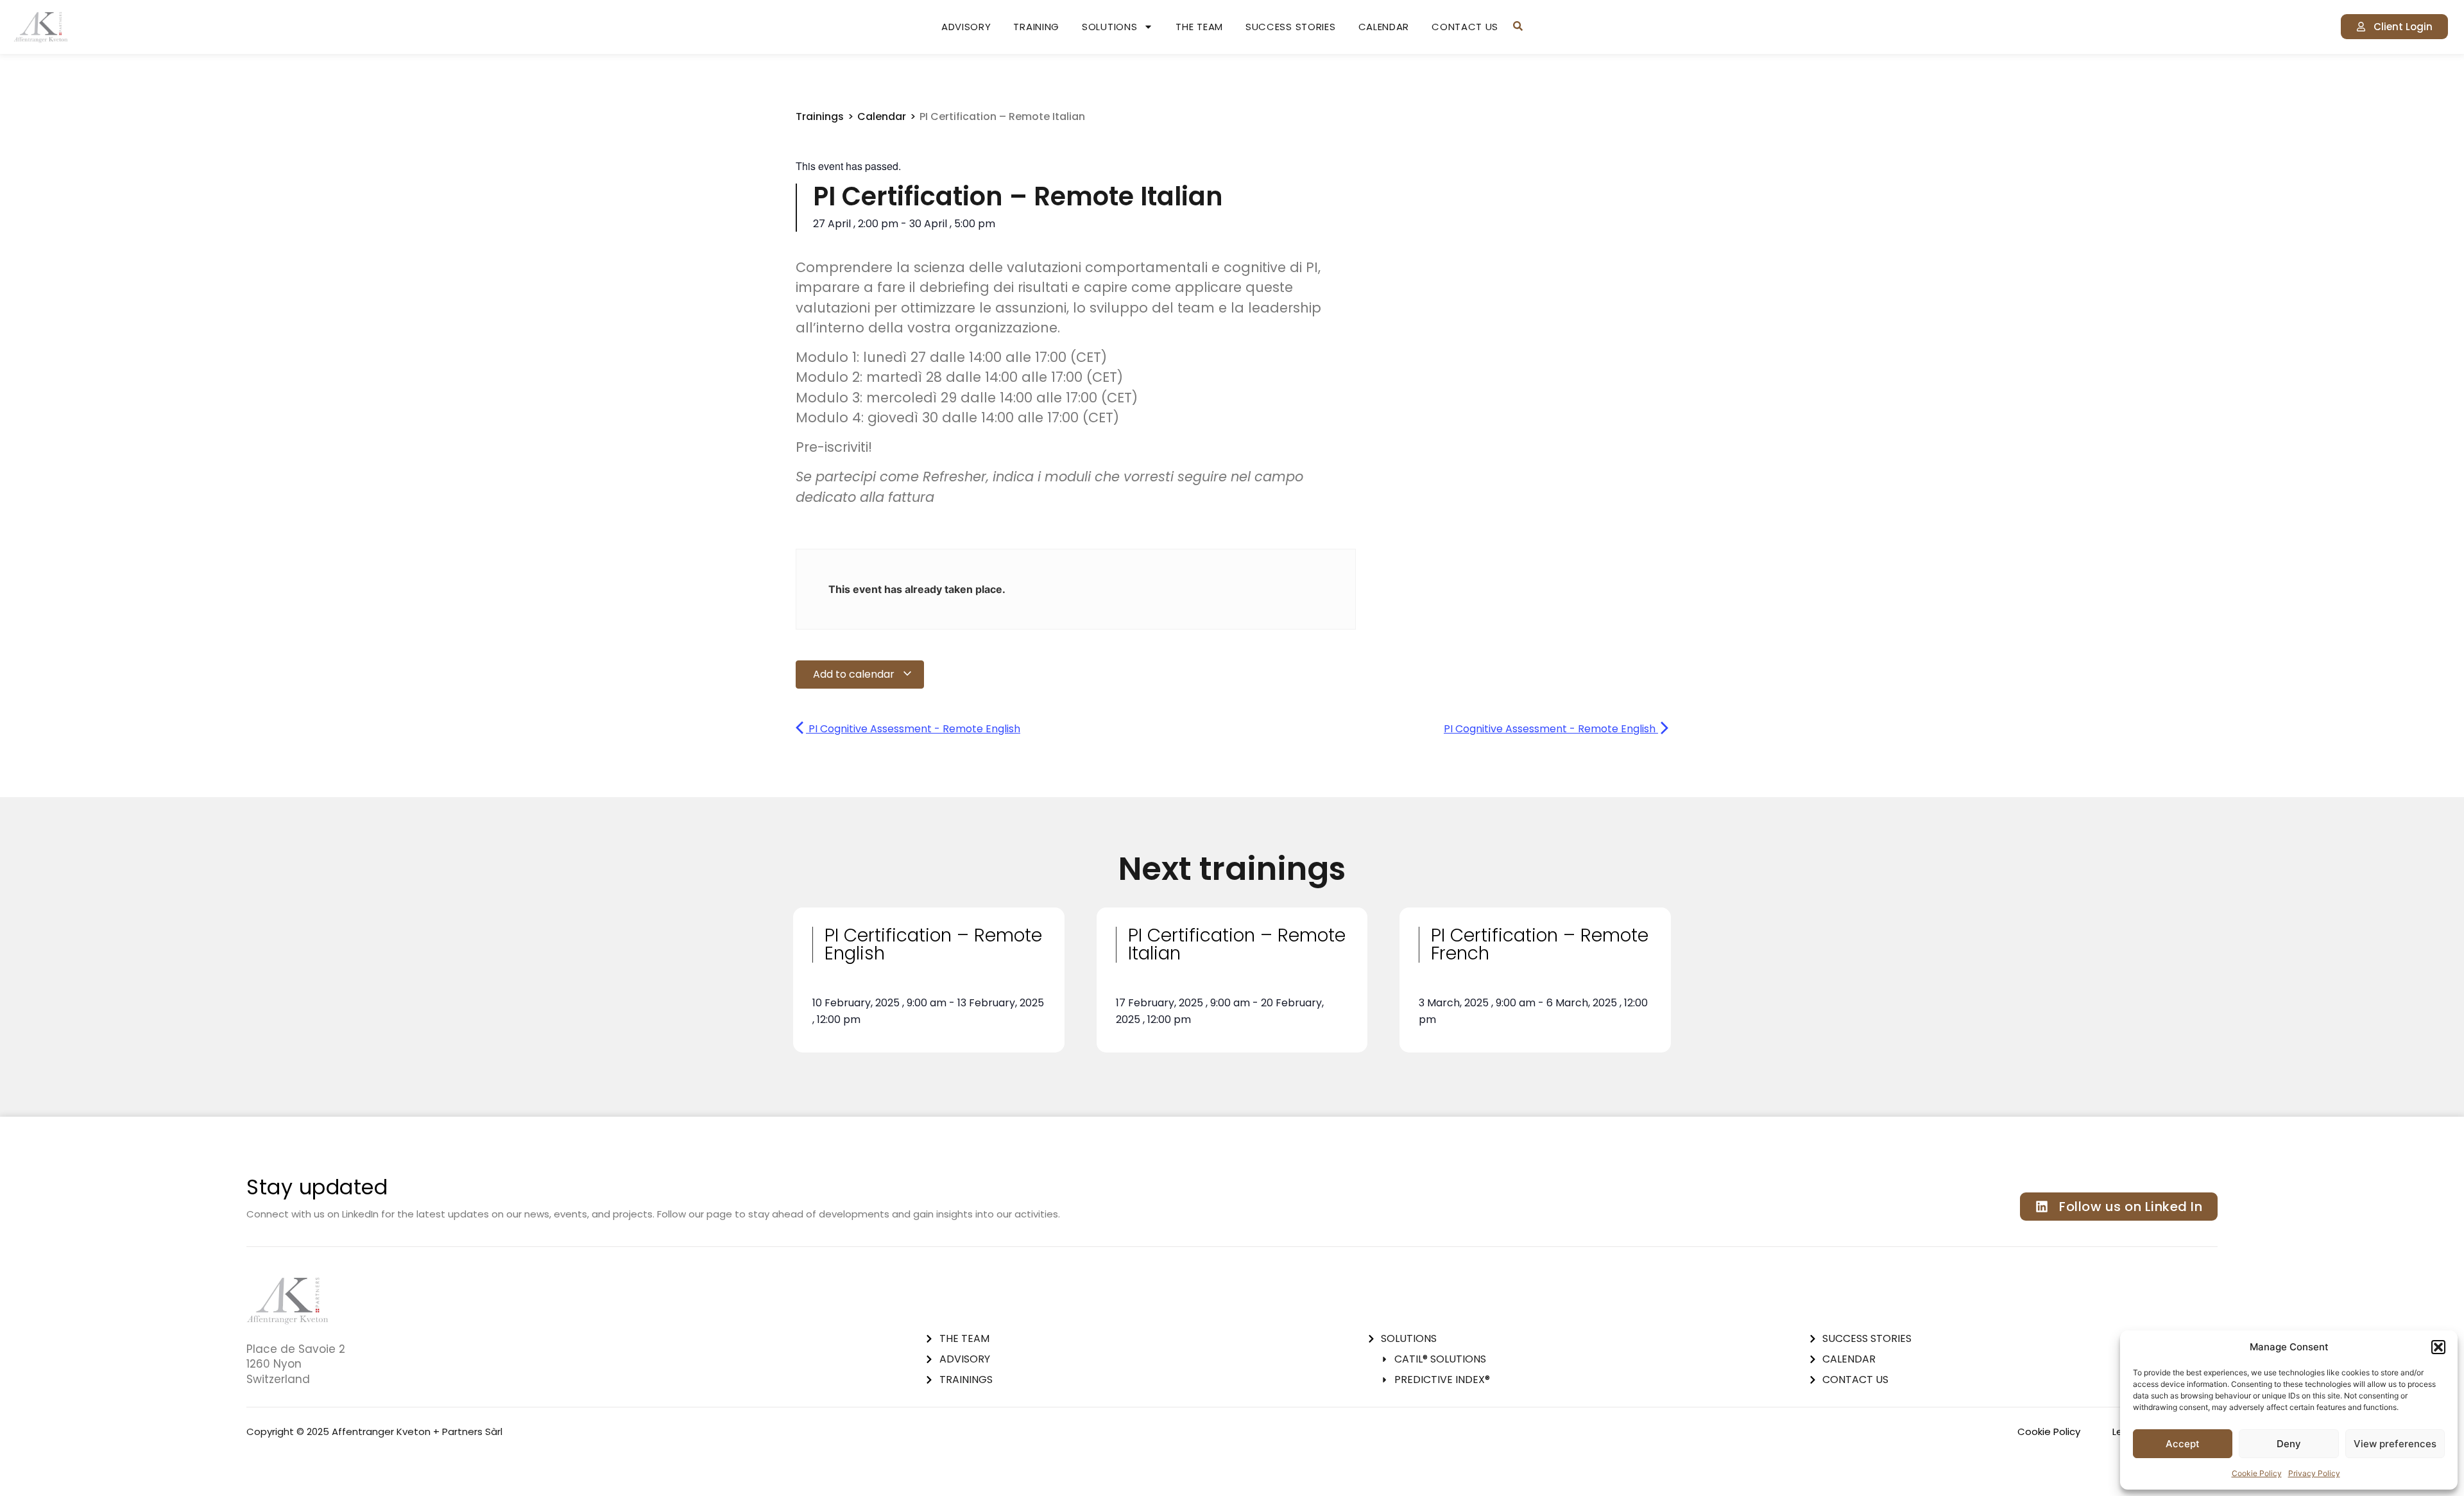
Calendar (1384, 27)
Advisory (966, 27)
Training (1036, 27)
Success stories (1291, 27)
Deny (2289, 1444)
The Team (1199, 27)
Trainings (820, 116)
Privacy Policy (2314, 1473)
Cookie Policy (2257, 1473)
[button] (2438, 1347)
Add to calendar (855, 674)
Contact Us (1465, 27)
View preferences (2395, 1444)
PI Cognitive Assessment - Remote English (913, 729)
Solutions (1109, 27)
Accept (2183, 1444)
